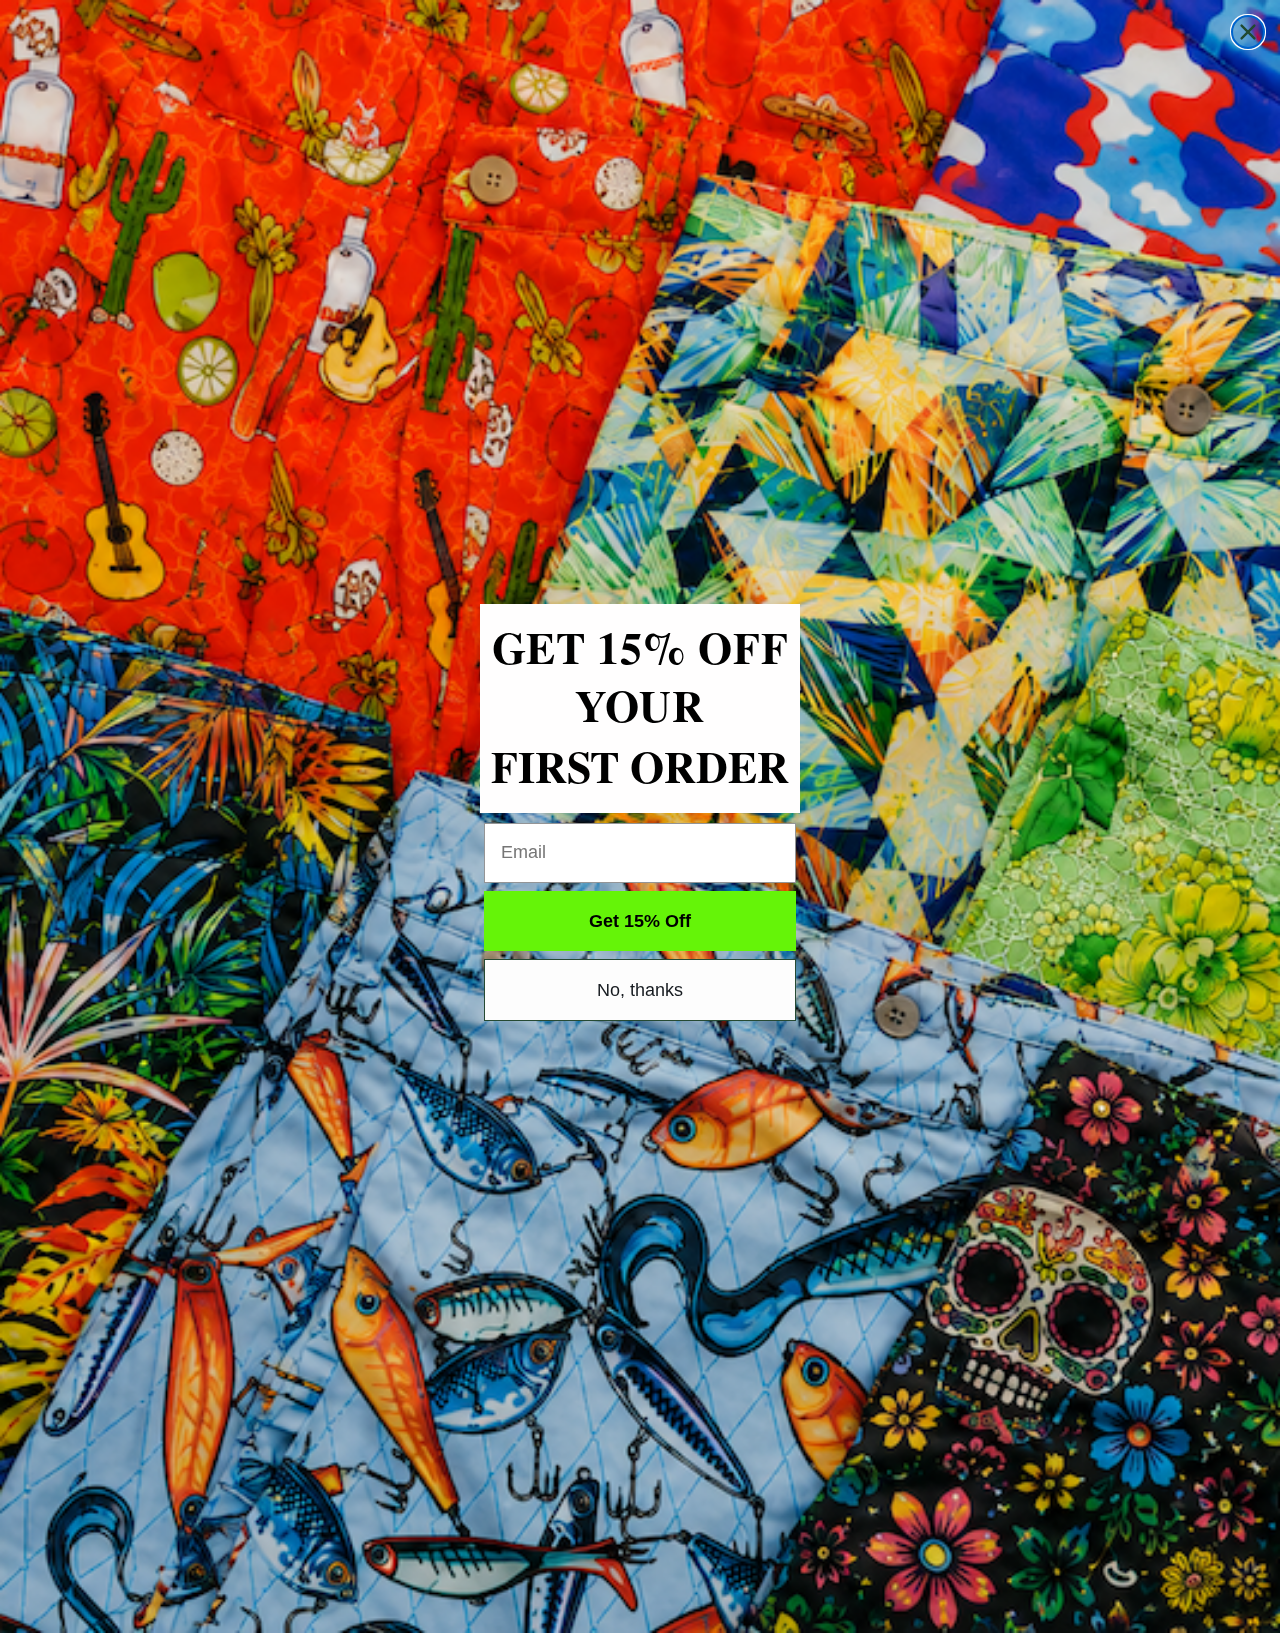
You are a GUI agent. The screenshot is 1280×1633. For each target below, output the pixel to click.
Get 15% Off (640, 921)
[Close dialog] (1248, 32)
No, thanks (640, 990)
